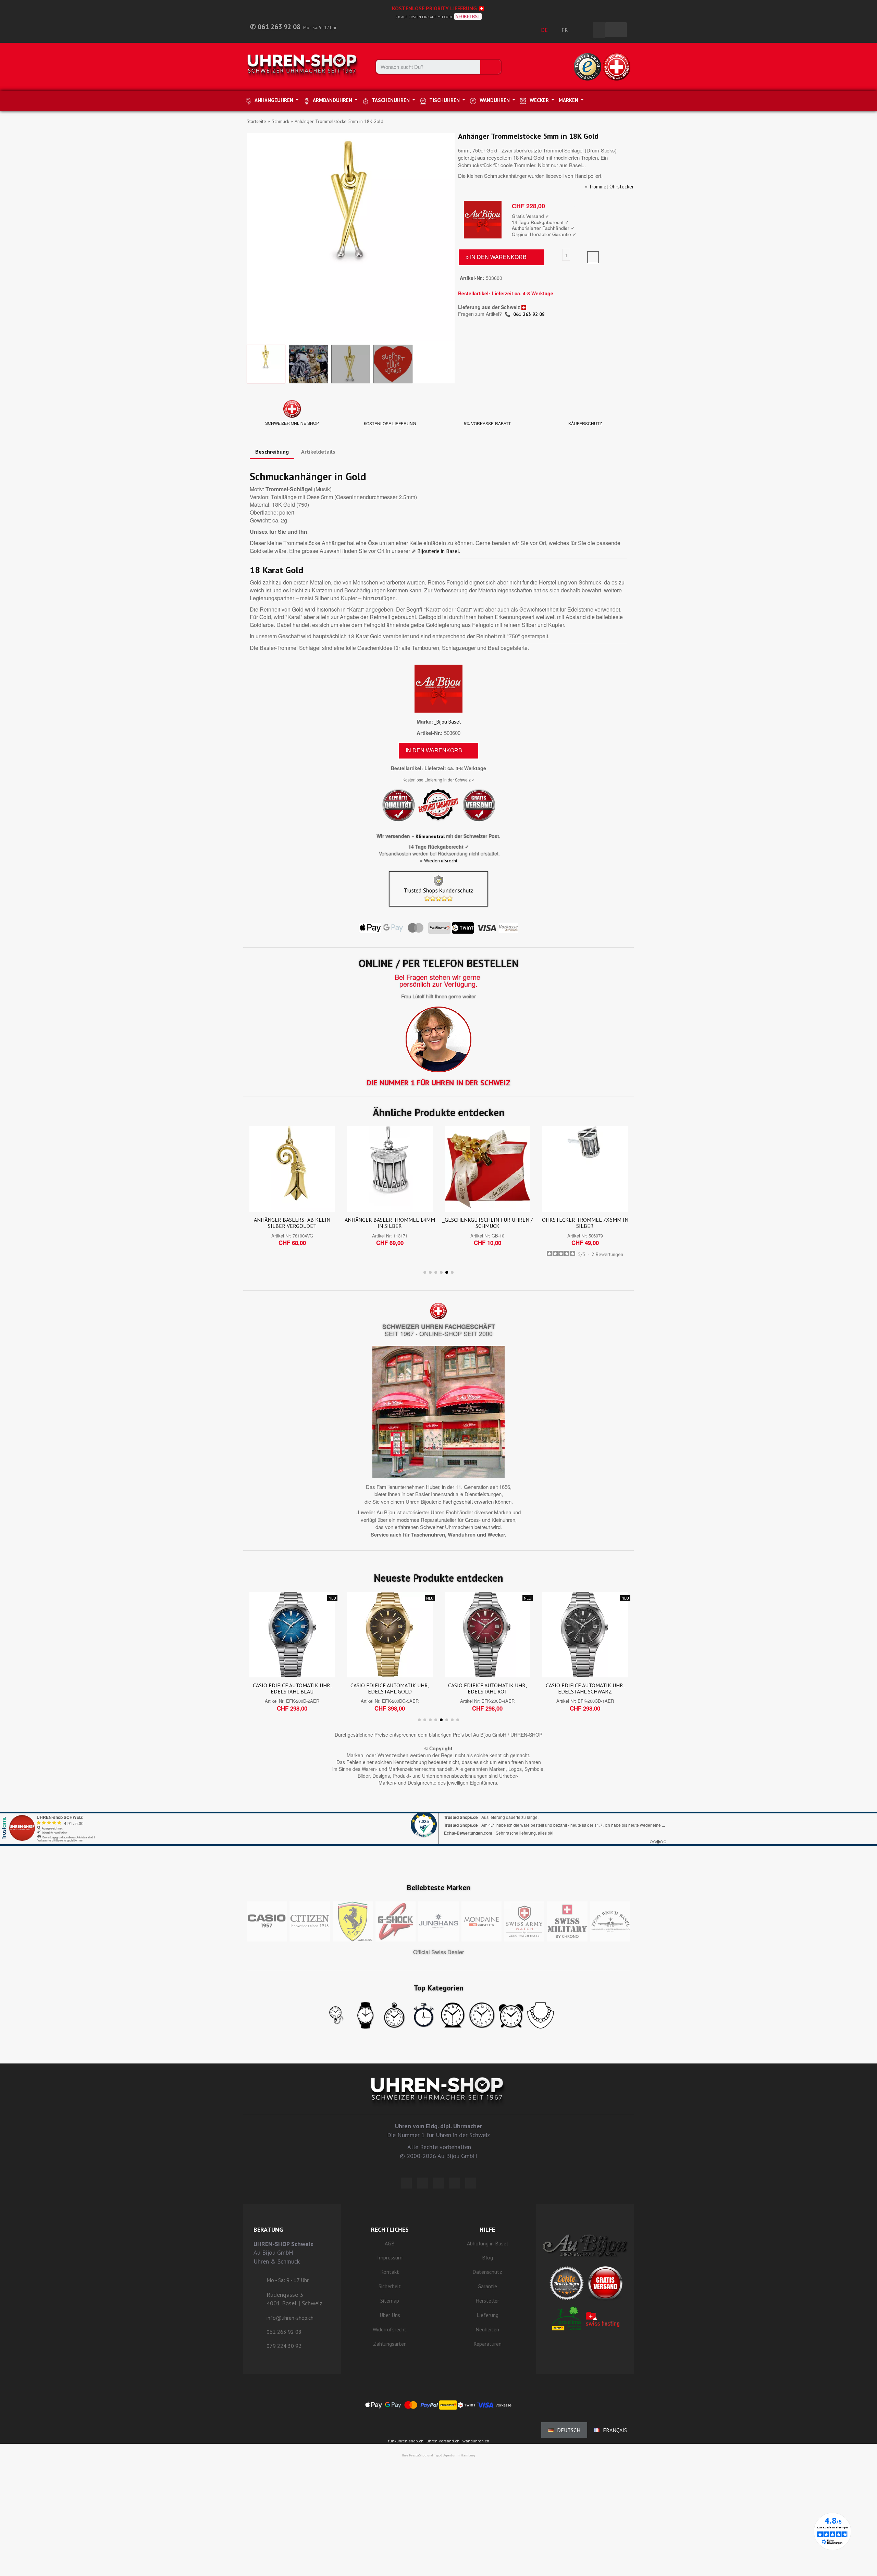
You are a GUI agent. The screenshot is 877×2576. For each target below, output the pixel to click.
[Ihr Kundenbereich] (584, 30)
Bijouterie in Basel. (439, 551)
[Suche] (491, 67)
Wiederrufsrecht (441, 861)
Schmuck (280, 121)
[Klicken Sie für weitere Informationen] (438, 1820)
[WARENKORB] (616, 30)
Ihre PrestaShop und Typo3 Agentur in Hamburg (438, 2455)
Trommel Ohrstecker (611, 187)
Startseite (256, 121)
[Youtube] (471, 2183)
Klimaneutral (430, 836)
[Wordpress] (406, 2183)
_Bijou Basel (448, 722)
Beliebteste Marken (439, 1887)
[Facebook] (422, 2183)
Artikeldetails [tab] (318, 452)
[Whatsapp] (455, 2183)
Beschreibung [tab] (272, 452)
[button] (253, 237)
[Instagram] (438, 2183)
